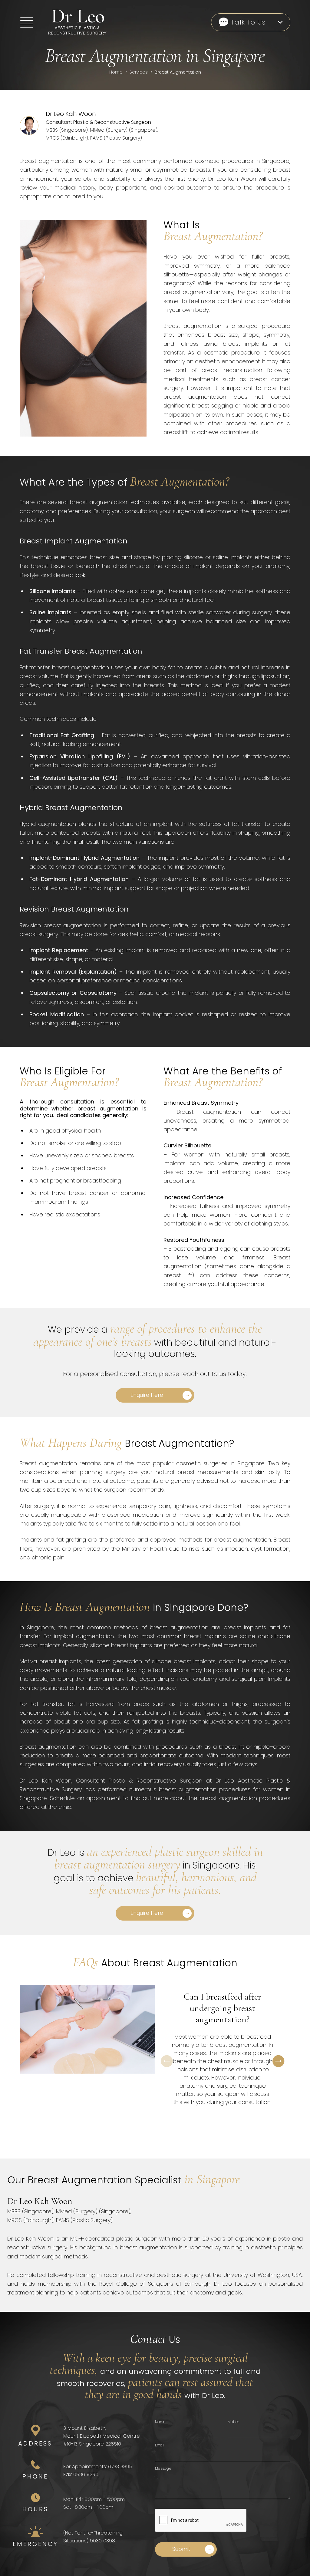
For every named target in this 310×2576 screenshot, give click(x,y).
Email (160, 2445)
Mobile (234, 2422)
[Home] (68, 22)
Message (163, 2468)
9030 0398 (102, 2541)
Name (160, 2422)
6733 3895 (120, 2467)
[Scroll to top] (12, 2564)
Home (116, 72)
